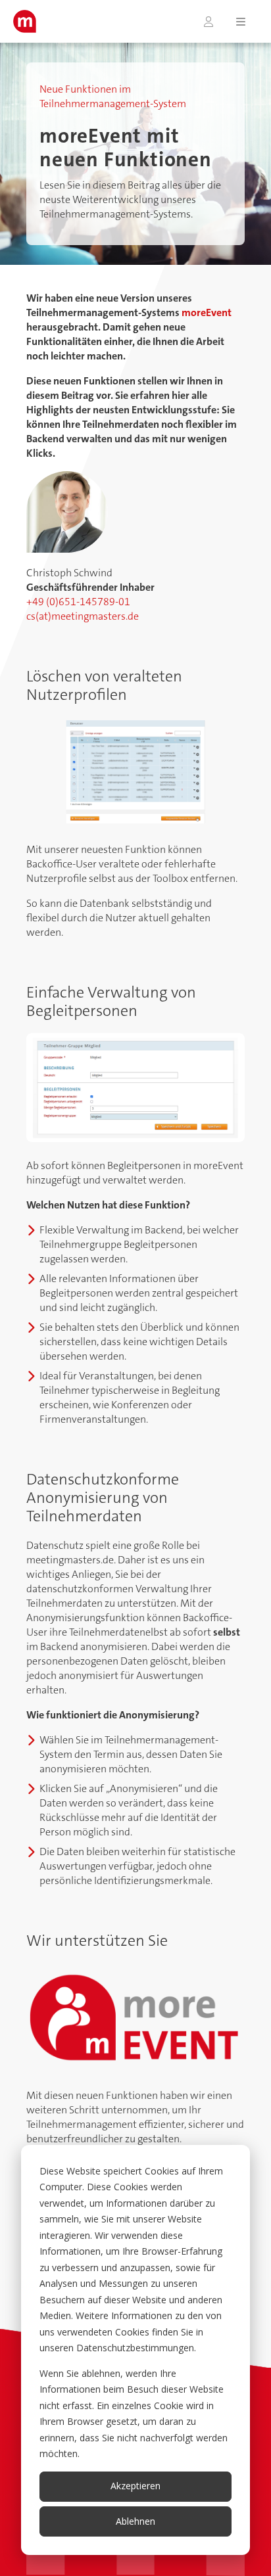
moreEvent (207, 312)
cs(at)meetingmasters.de (83, 616)
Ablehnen (135, 2521)
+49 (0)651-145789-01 (78, 602)
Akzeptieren (135, 2486)
